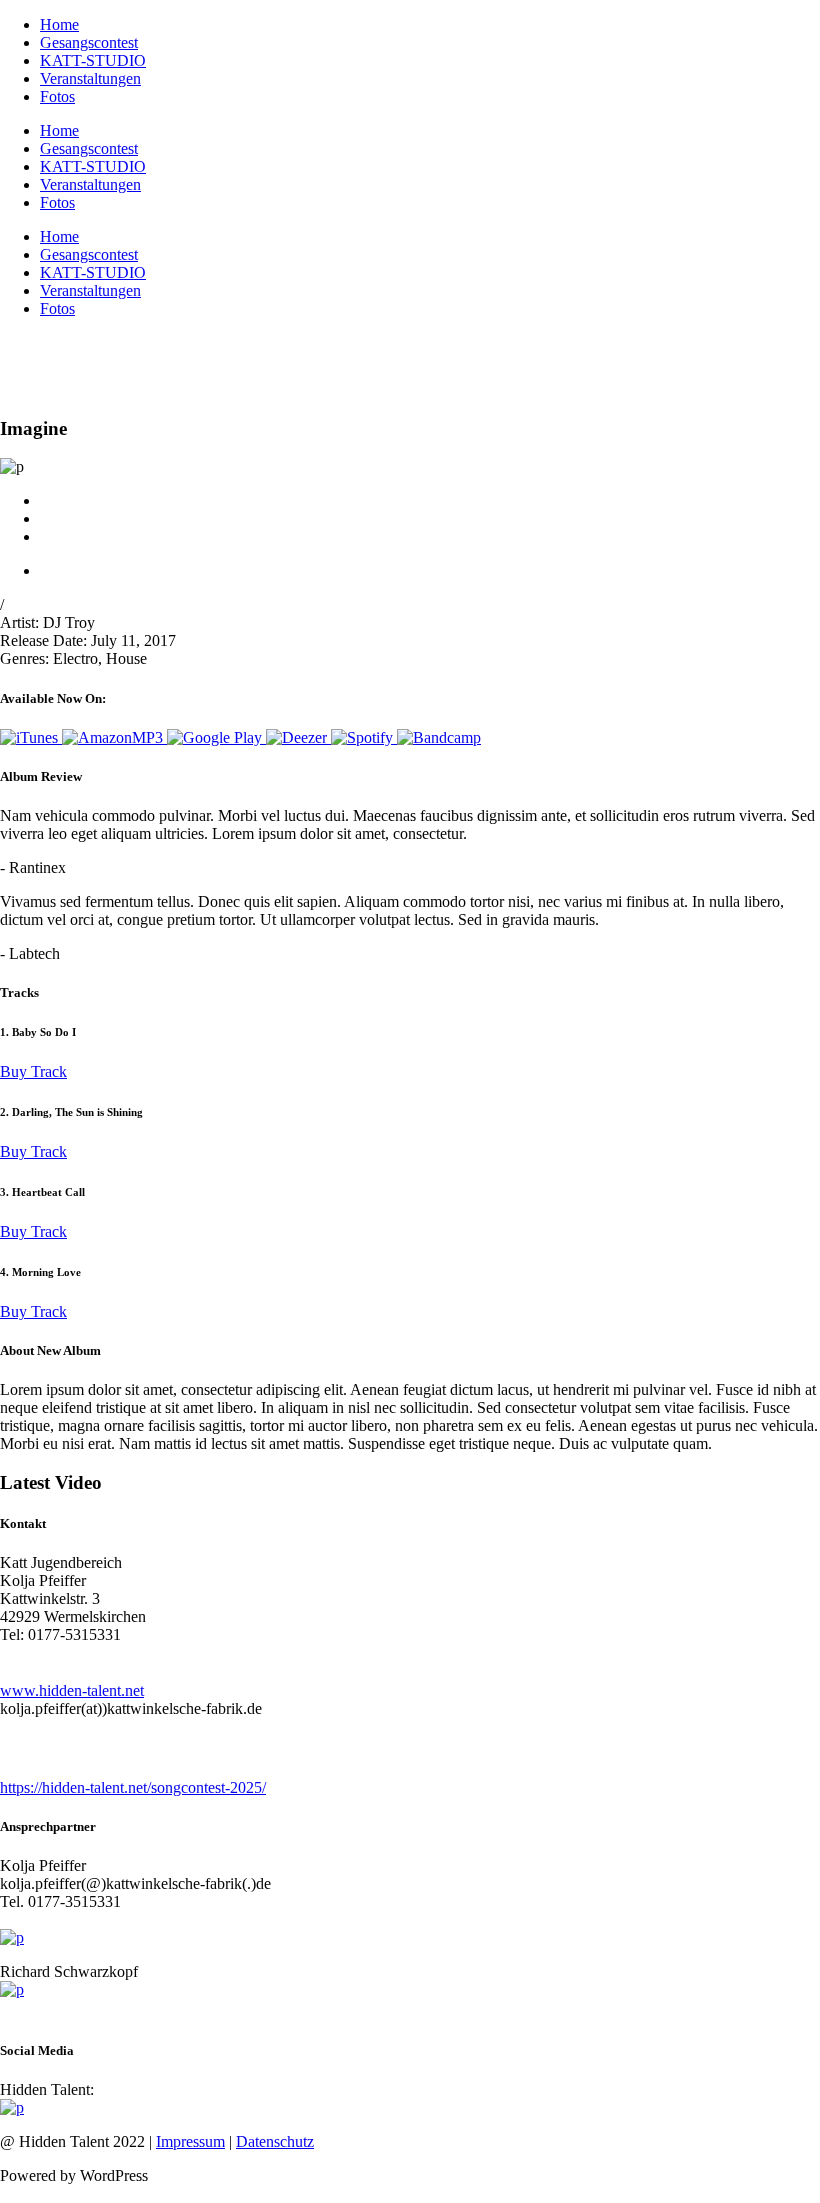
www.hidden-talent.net (72, 1690)
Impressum (190, 2141)
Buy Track (33, 1071)
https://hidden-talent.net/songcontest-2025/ (133, 1787)
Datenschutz (275, 2141)
